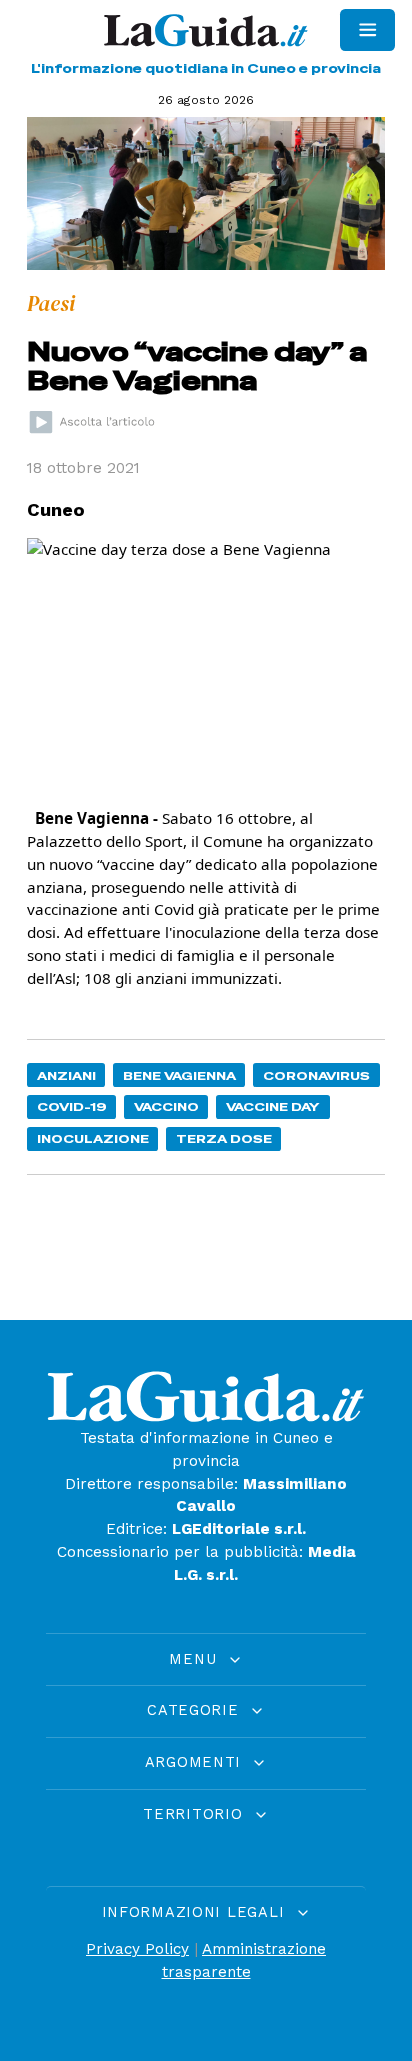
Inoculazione (93, 1138)
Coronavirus (316, 1075)
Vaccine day (273, 1106)
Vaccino (166, 1106)
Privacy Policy (137, 1949)
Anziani (66, 1075)
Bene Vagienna (179, 1075)
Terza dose (224, 1138)
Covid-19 (72, 1106)
